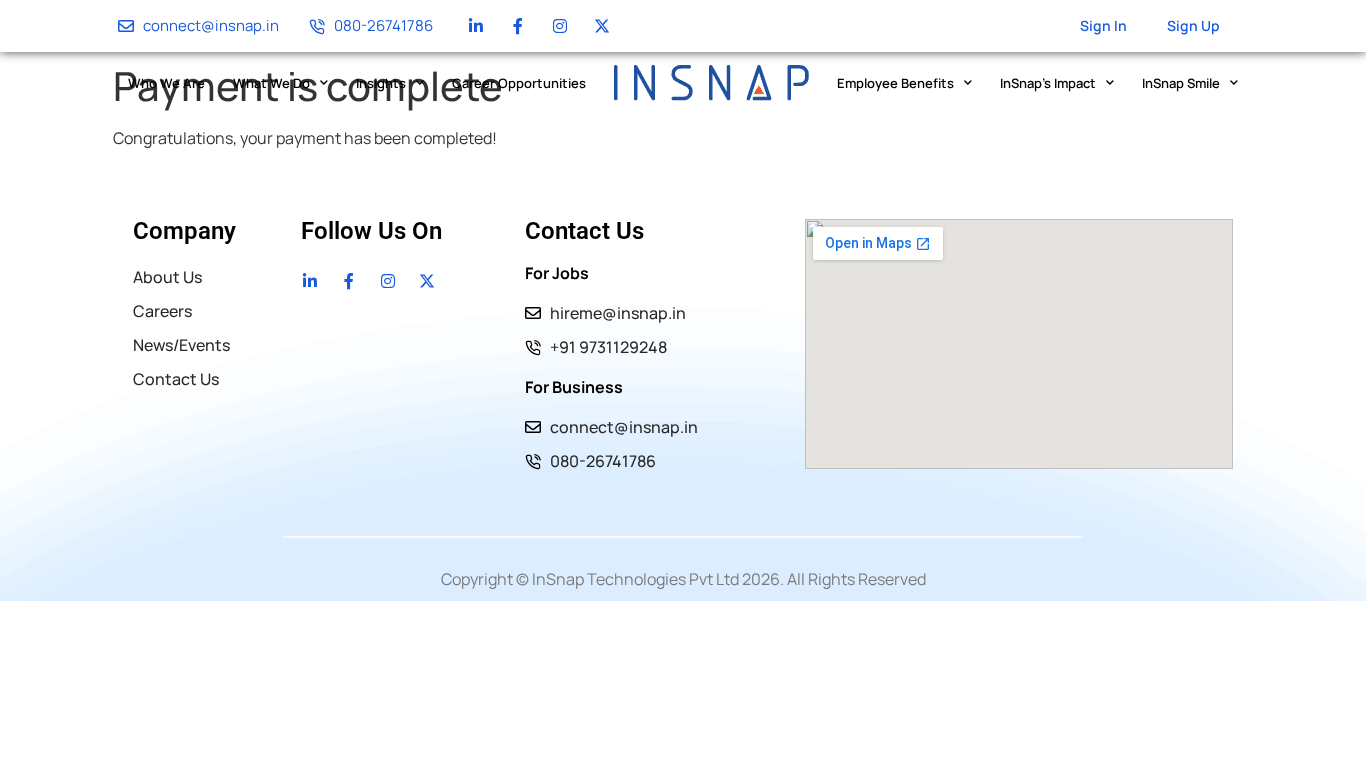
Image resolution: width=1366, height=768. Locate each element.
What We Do (271, 83)
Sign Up (1193, 25)
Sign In (1103, 25)
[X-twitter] (602, 26)
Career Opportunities (519, 83)
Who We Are (166, 83)
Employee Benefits (895, 83)
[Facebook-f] (518, 26)
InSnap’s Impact (1048, 83)
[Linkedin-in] (476, 26)
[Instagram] (560, 26)
